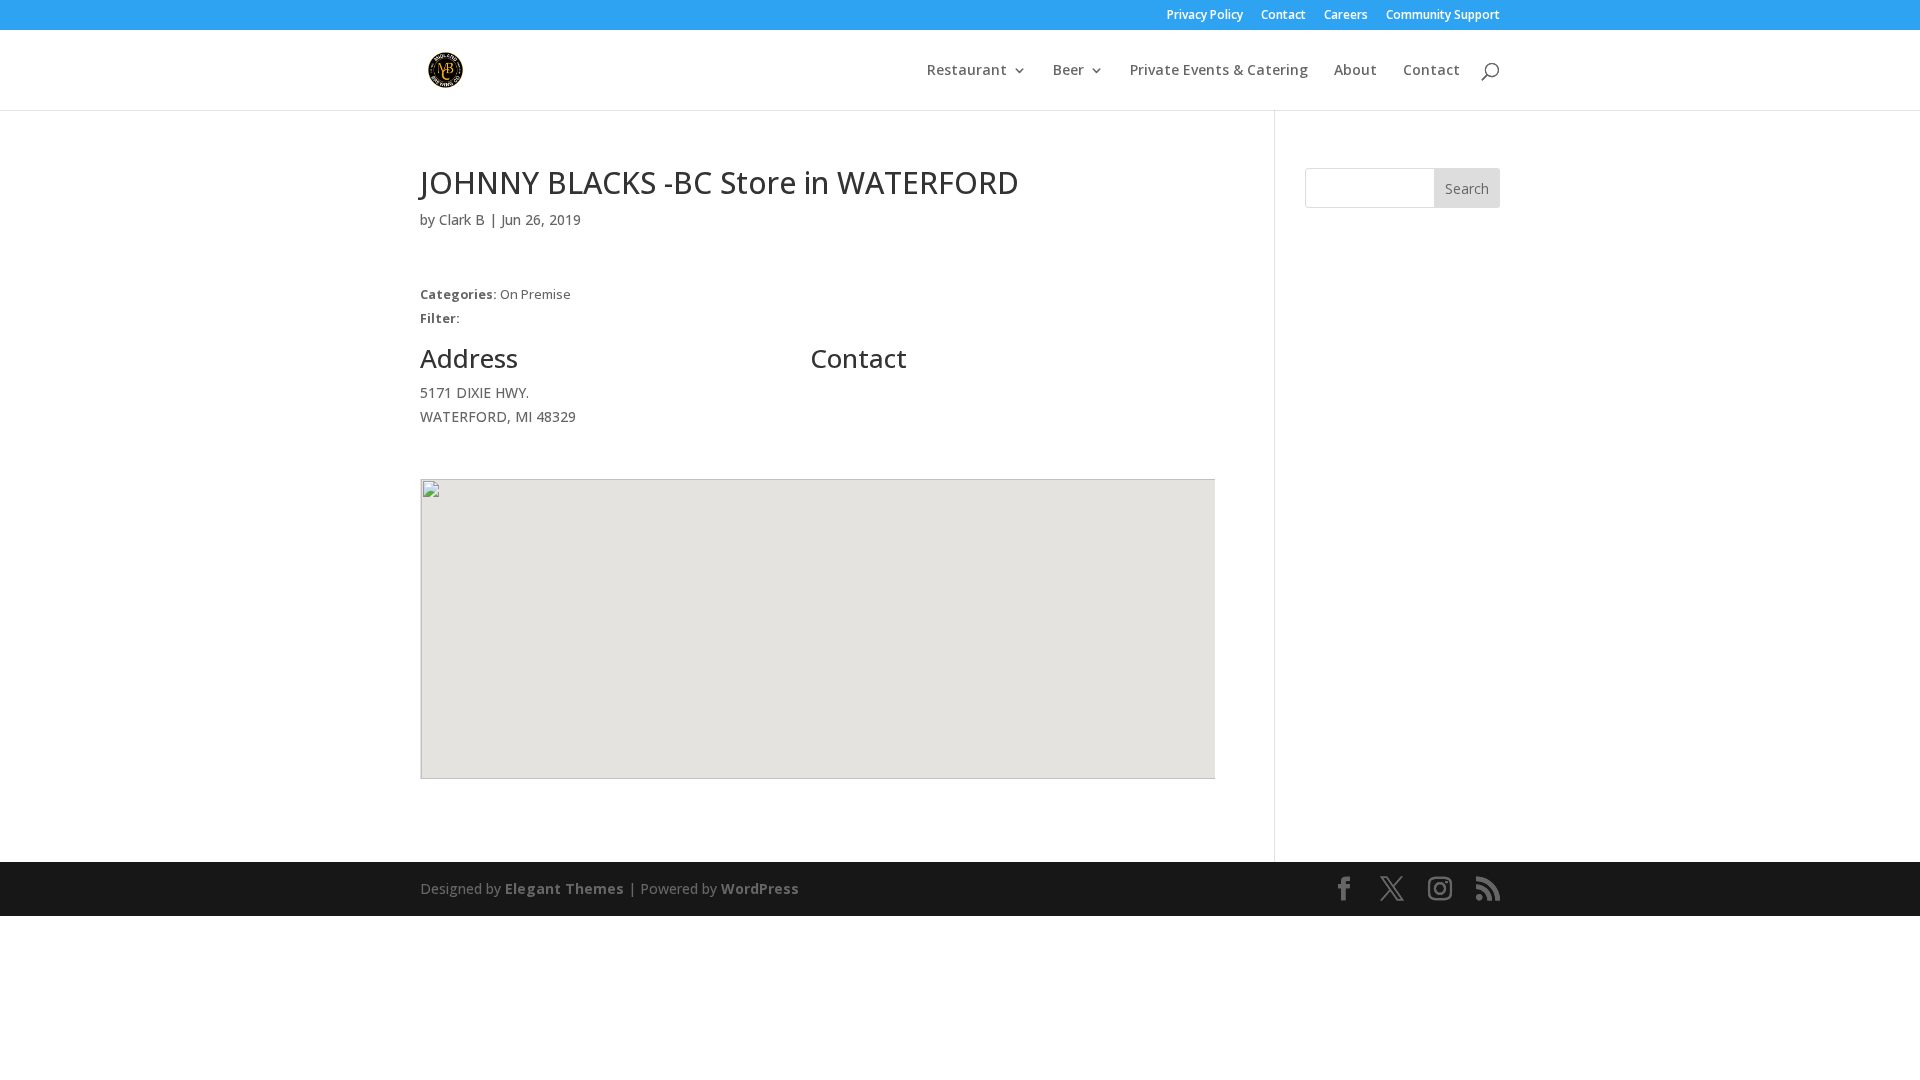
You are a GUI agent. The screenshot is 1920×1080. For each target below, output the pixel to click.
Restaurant (967, 71)
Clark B (462, 219)
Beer (1068, 71)
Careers (1346, 16)
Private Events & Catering (1219, 71)
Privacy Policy (1205, 16)
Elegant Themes (564, 888)
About (1355, 71)
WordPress (760, 888)
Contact (1283, 16)
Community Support (1443, 16)
